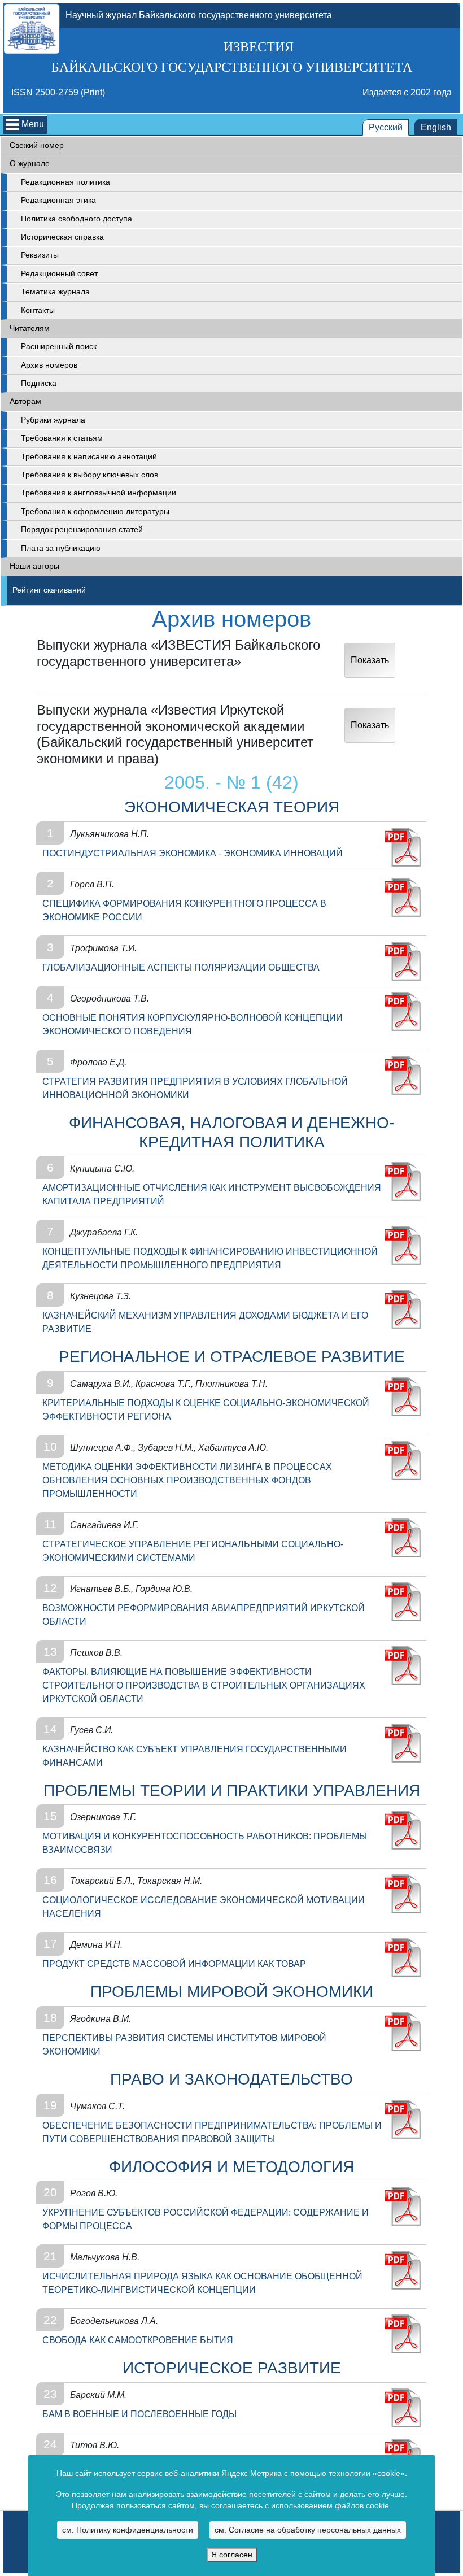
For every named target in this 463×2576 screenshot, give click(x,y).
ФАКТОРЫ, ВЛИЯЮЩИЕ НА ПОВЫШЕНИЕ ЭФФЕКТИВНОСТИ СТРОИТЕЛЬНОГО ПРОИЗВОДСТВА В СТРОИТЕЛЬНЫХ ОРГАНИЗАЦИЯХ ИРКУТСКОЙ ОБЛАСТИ (204, 1685)
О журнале (30, 164)
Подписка (39, 383)
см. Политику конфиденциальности (128, 2530)
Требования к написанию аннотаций (89, 457)
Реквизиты (40, 255)
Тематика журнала (55, 292)
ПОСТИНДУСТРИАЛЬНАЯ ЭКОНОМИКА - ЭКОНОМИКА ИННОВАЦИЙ (193, 853)
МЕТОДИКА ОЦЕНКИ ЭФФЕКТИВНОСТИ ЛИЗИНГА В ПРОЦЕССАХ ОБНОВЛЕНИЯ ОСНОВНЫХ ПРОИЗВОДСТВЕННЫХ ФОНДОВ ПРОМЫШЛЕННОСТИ (187, 1480)
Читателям (30, 328)
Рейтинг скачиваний (49, 590)
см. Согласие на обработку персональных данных (308, 2530)
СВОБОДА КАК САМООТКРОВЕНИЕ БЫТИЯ (138, 2340)
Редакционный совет (59, 274)
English (436, 127)
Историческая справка (62, 237)
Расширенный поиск (59, 347)
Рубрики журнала (53, 420)
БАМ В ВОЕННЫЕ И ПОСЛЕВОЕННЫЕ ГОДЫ (139, 2414)
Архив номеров (49, 365)
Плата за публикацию (61, 548)
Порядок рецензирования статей (82, 530)
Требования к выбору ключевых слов (89, 475)
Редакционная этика (58, 200)
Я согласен (232, 2555)
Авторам (25, 401)
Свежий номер (37, 145)
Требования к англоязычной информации (99, 493)
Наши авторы (34, 566)
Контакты (38, 310)
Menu (33, 124)
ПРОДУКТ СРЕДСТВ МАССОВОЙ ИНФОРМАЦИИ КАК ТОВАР (174, 1964)
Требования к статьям (62, 438)
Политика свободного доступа (77, 219)
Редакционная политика (65, 182)
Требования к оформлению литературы (95, 512)
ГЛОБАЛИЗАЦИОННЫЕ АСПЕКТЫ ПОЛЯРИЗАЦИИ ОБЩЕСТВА (181, 967)
